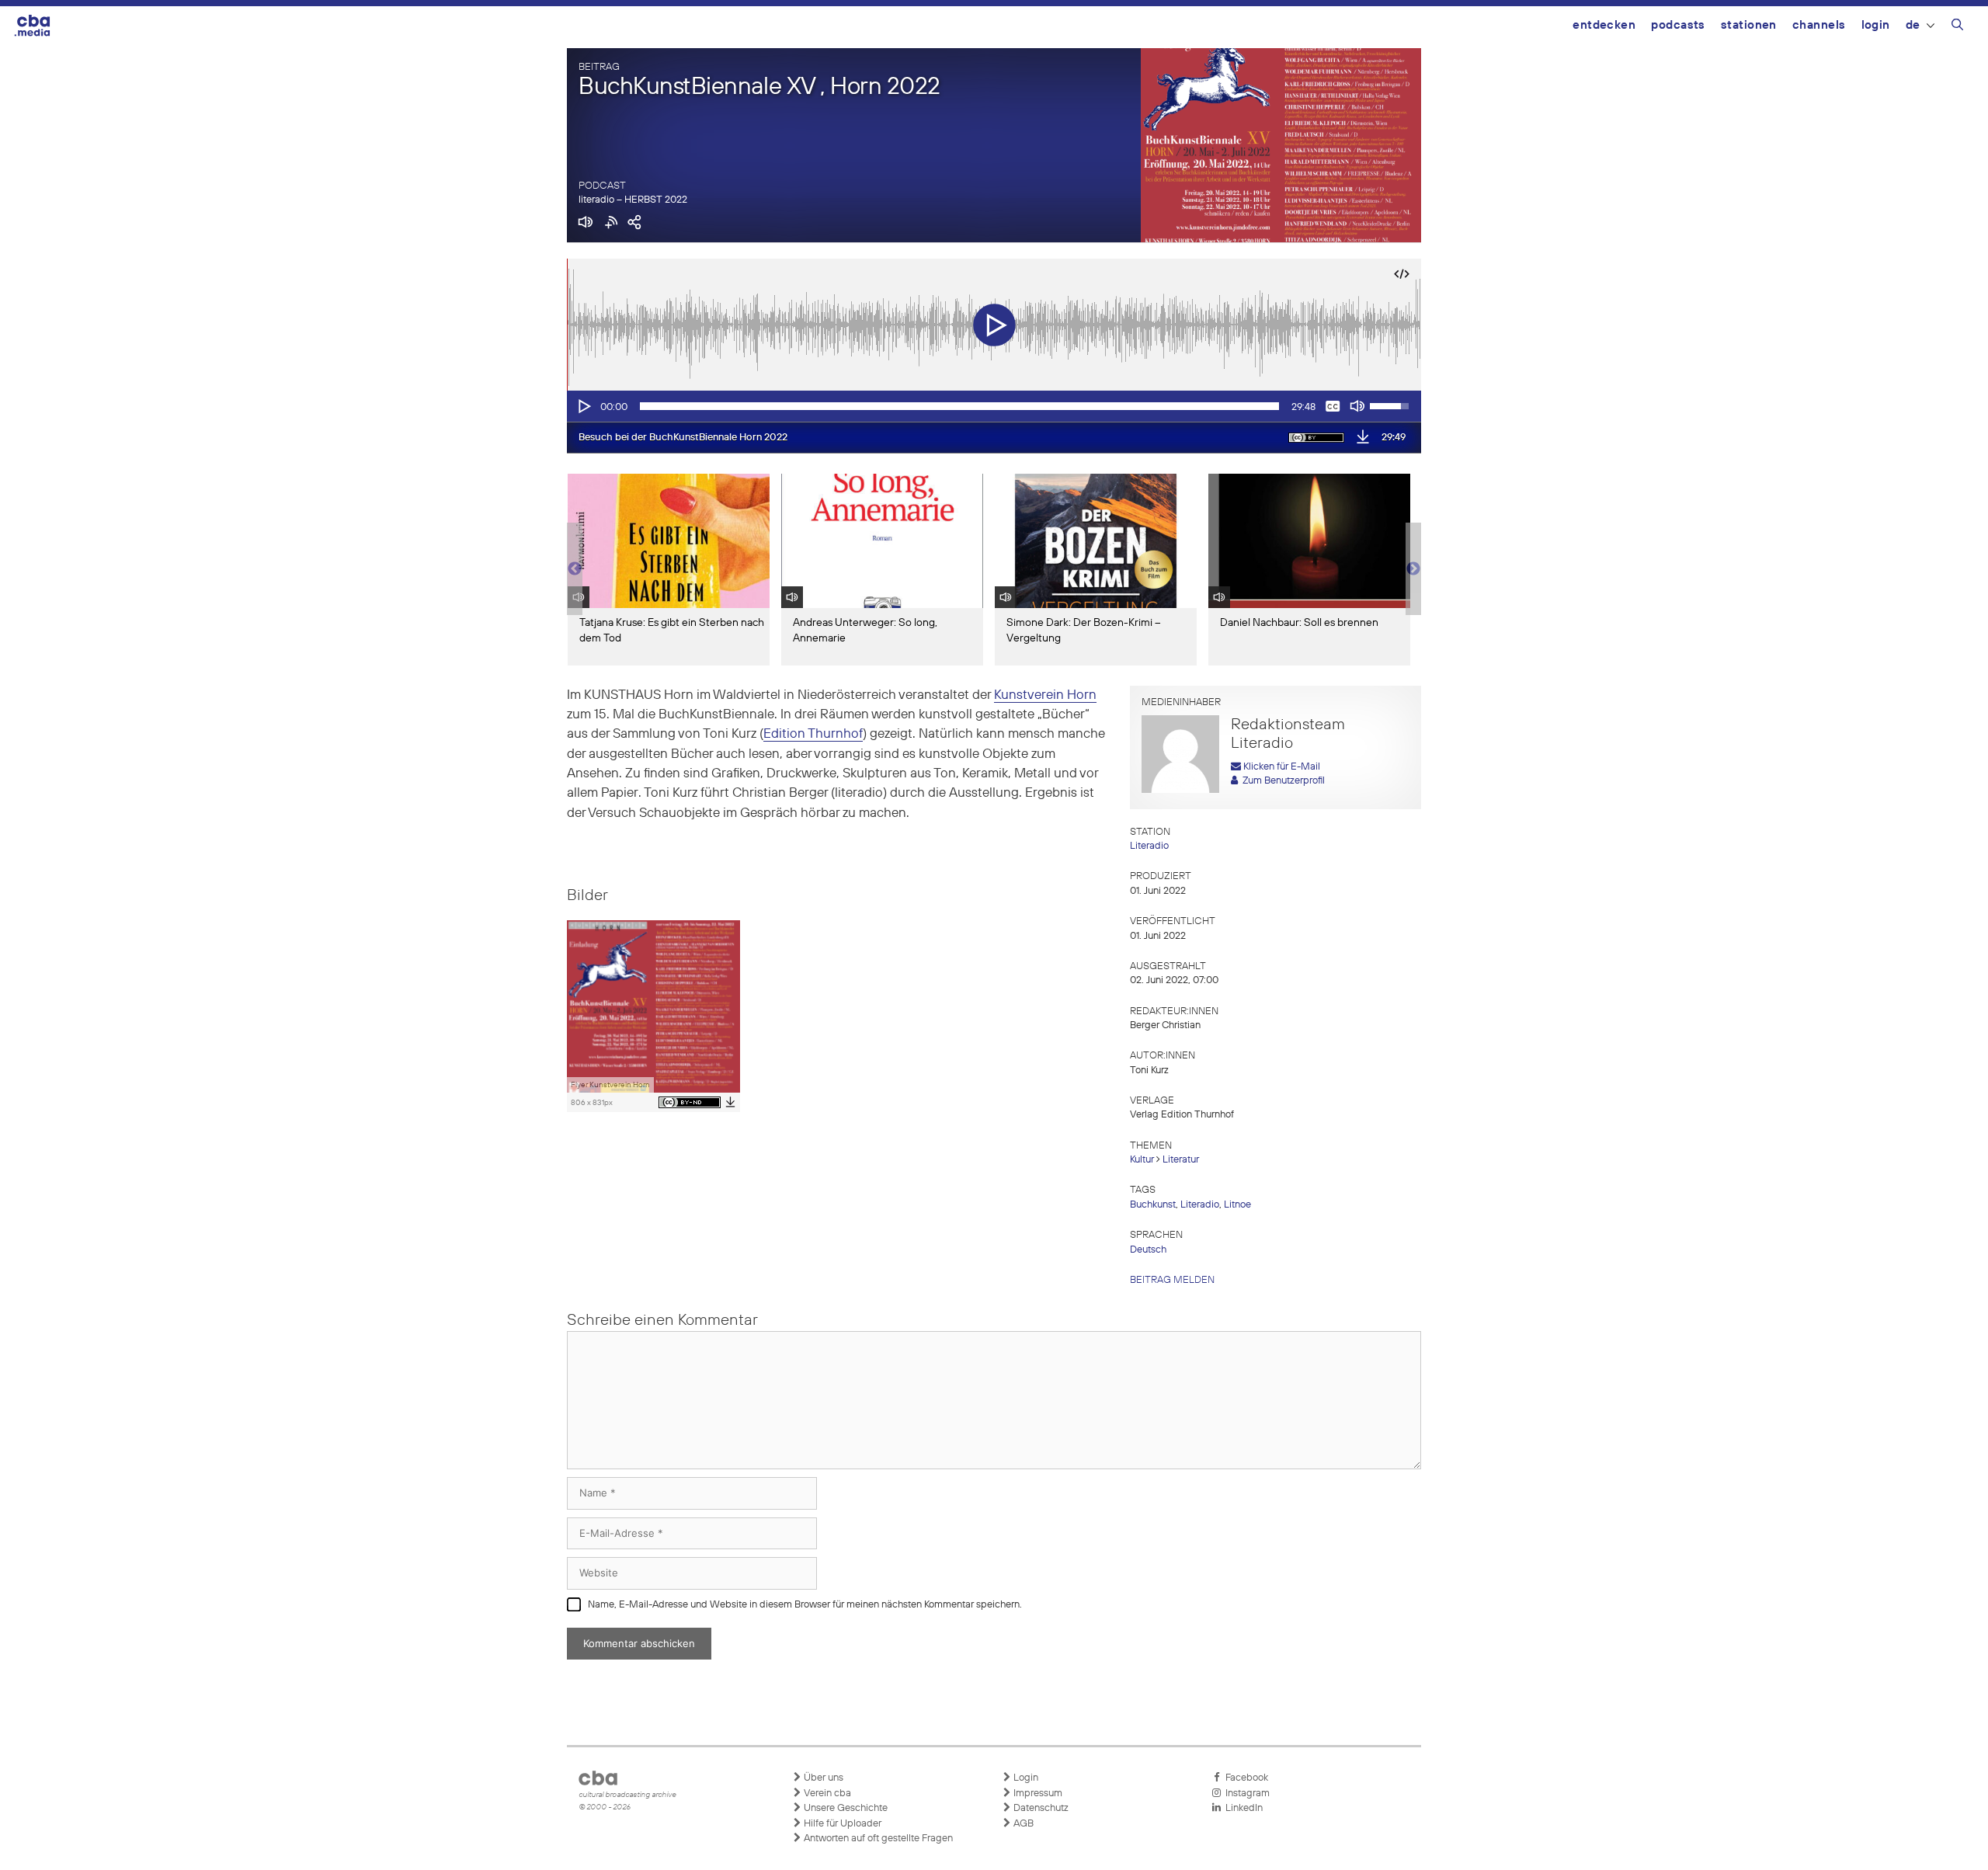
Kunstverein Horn (1045, 695)
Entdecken (1604, 25)
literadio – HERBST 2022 (633, 200)
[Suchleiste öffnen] (1957, 27)
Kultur (1142, 1160)
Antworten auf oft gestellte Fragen (877, 1839)
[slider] (959, 406)
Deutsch (1148, 1250)
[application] (994, 406)
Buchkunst (1153, 1205)
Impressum (1037, 1794)
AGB (1022, 1824)
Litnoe (1237, 1205)
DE (1913, 25)
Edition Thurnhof (813, 734)
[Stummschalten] (1357, 406)
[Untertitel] (1333, 406)
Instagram (1245, 1794)
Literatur (1181, 1160)
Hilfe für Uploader (841, 1824)
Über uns (822, 1778)
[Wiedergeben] (583, 406)
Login (1876, 25)
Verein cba (826, 1794)
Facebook (1244, 1778)
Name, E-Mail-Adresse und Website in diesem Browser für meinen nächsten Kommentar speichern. (805, 1605)
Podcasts (1678, 25)
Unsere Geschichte (845, 1808)
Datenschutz (1040, 1808)
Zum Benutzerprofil (1281, 781)
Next (1413, 569)
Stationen (1749, 25)
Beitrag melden (1172, 1280)
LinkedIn (1242, 1808)
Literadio (1149, 846)
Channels (1819, 25)
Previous (575, 569)
